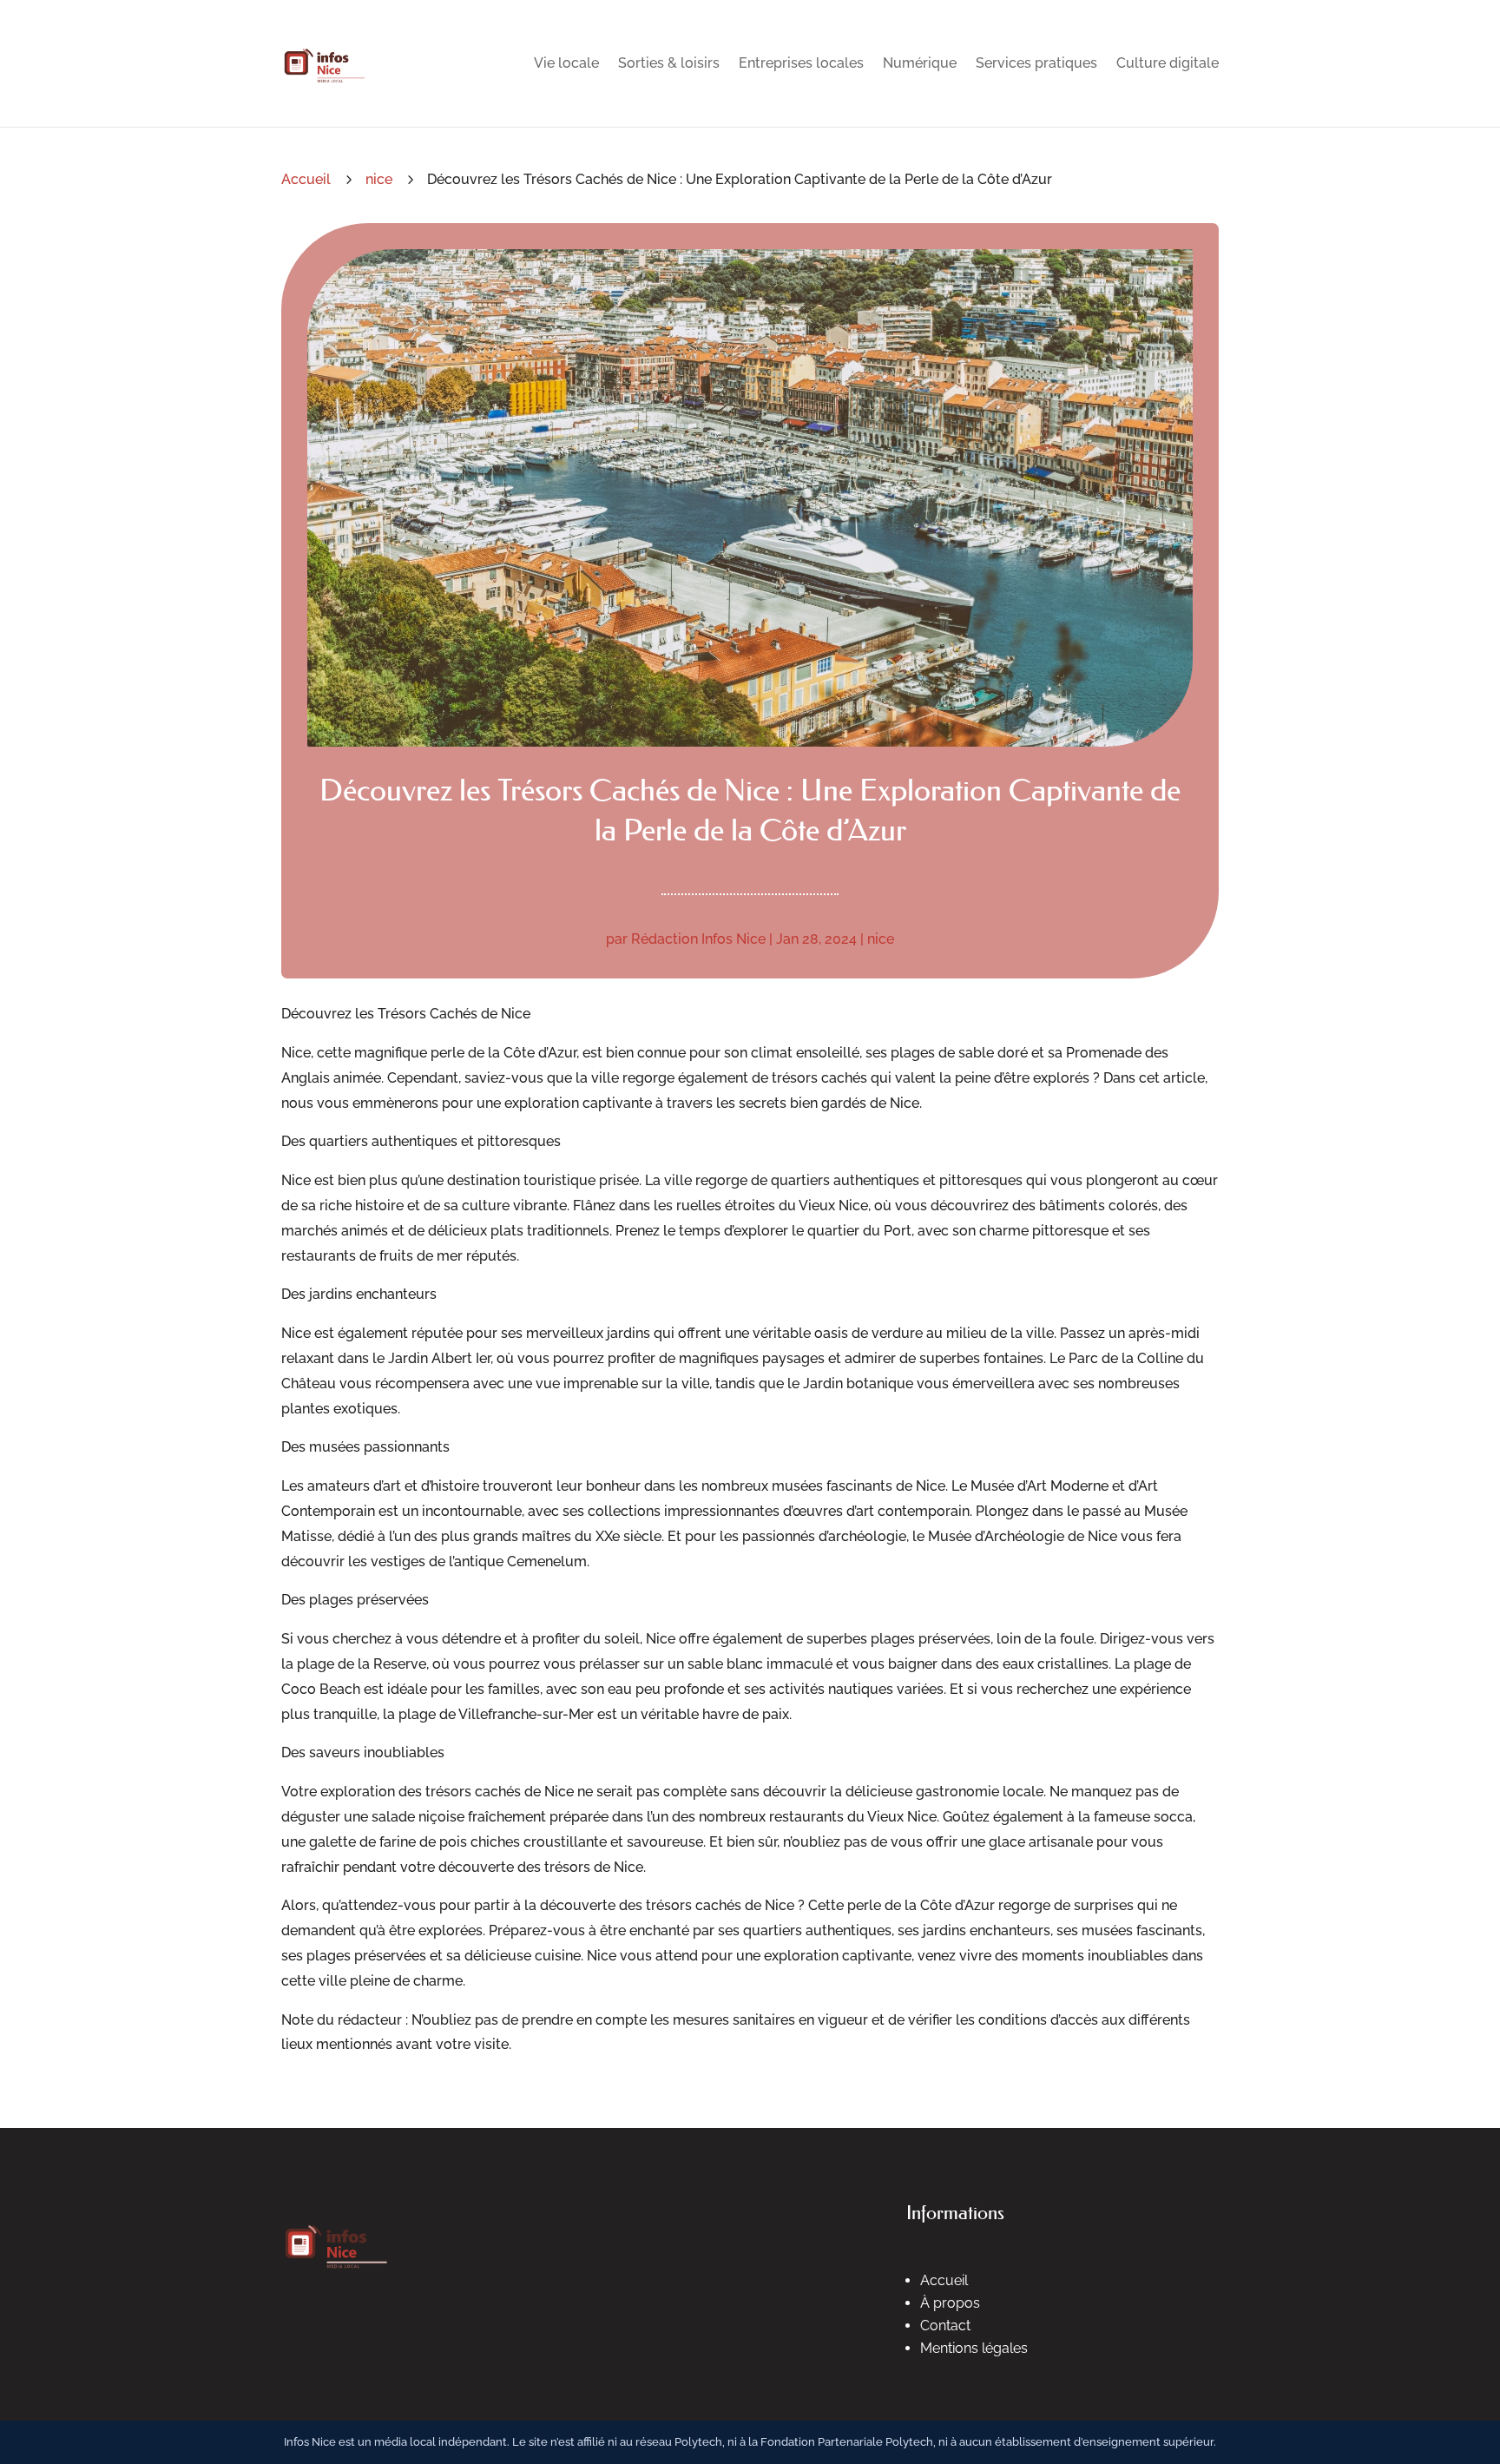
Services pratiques (1036, 63)
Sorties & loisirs (669, 63)
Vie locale (566, 63)
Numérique (920, 63)
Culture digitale (1168, 63)
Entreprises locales (801, 63)
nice (379, 179)
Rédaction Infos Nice (698, 939)
